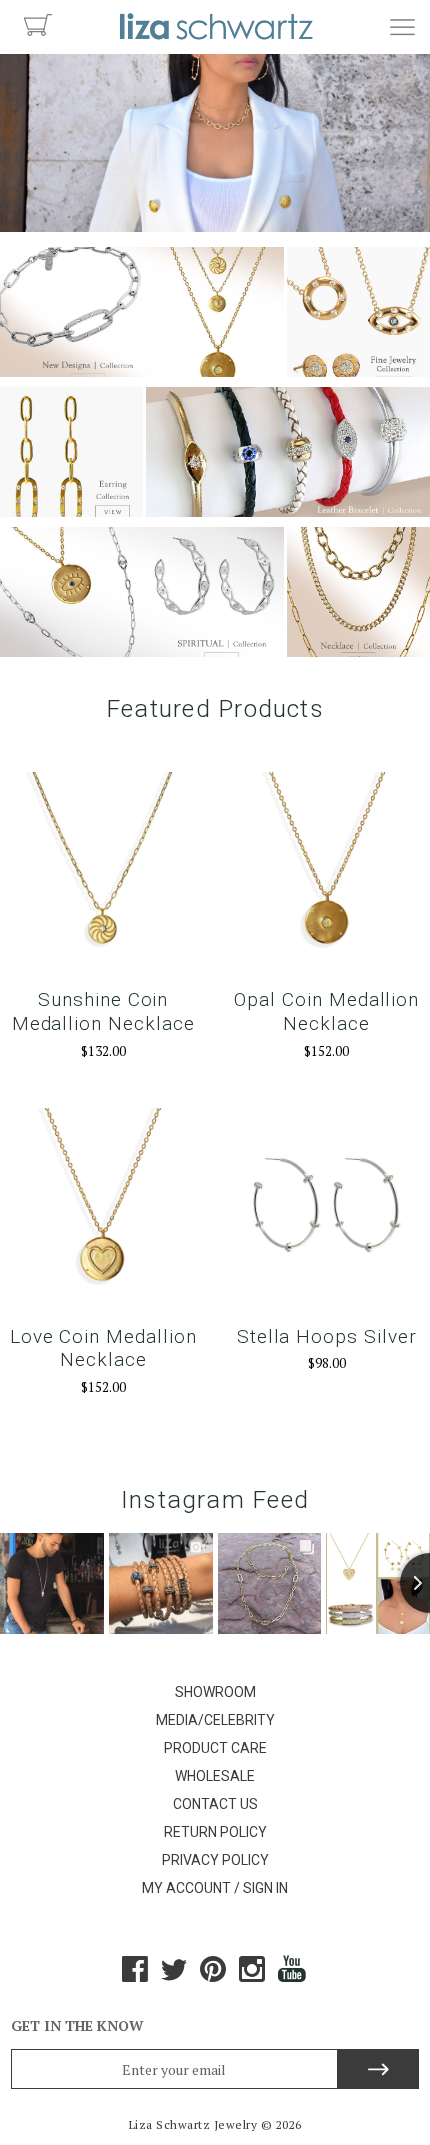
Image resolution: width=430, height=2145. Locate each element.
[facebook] (135, 1976)
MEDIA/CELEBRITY (215, 1720)
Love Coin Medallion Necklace (103, 1348)
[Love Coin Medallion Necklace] (103, 1211)
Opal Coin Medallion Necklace (326, 1011)
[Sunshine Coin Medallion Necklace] (103, 875)
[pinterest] (213, 1976)
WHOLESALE (215, 1776)
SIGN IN (265, 1888)
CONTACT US (215, 1804)
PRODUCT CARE (215, 1748)
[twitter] (174, 1976)
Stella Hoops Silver (327, 1336)
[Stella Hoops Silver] (327, 1211)
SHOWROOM (215, 1692)
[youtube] (293, 1976)
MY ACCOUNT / (191, 1888)
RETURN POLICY (215, 1832)
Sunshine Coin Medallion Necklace (103, 1011)
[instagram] (252, 1976)
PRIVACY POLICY (215, 1860)
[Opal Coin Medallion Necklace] (327, 875)
